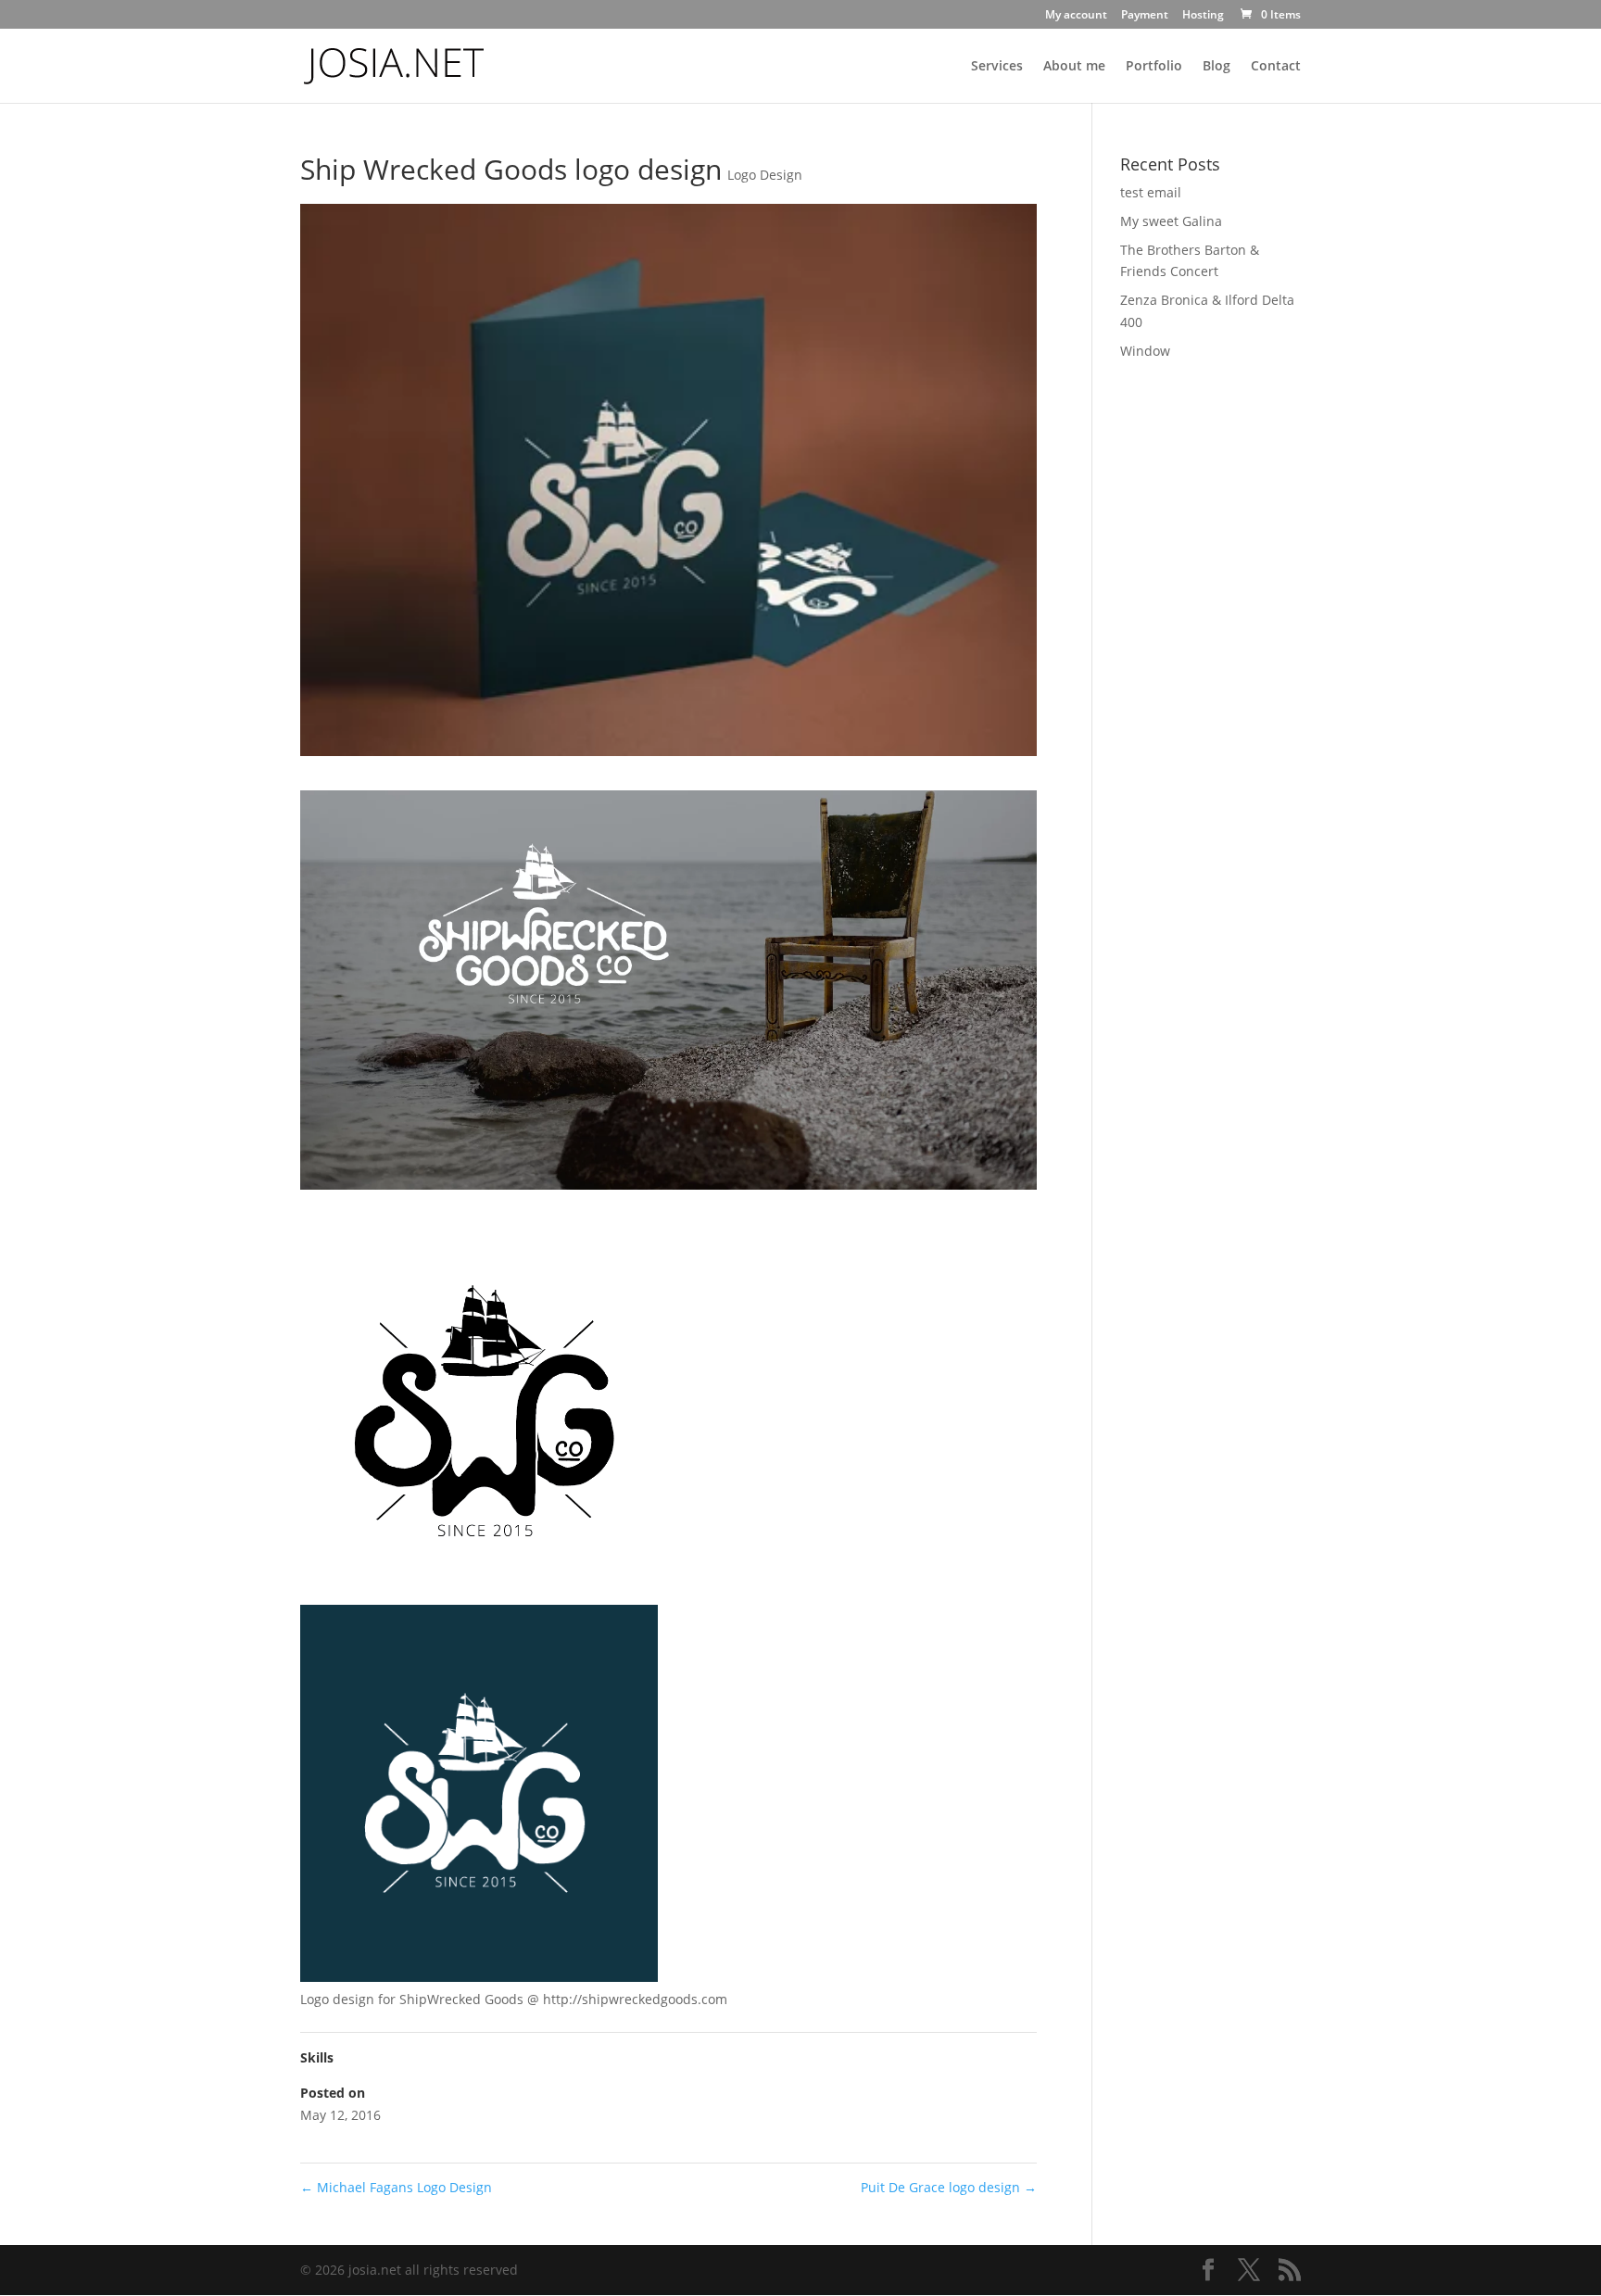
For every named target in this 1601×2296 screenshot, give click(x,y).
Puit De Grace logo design (949, 2187)
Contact (1276, 67)
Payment (1145, 16)
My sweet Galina (1171, 221)
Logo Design (765, 175)
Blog (1217, 67)
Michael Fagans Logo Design (396, 2187)
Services (997, 67)
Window (1145, 351)
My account (1076, 16)
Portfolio (1154, 67)
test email (1151, 192)
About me (1074, 67)
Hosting (1203, 16)
